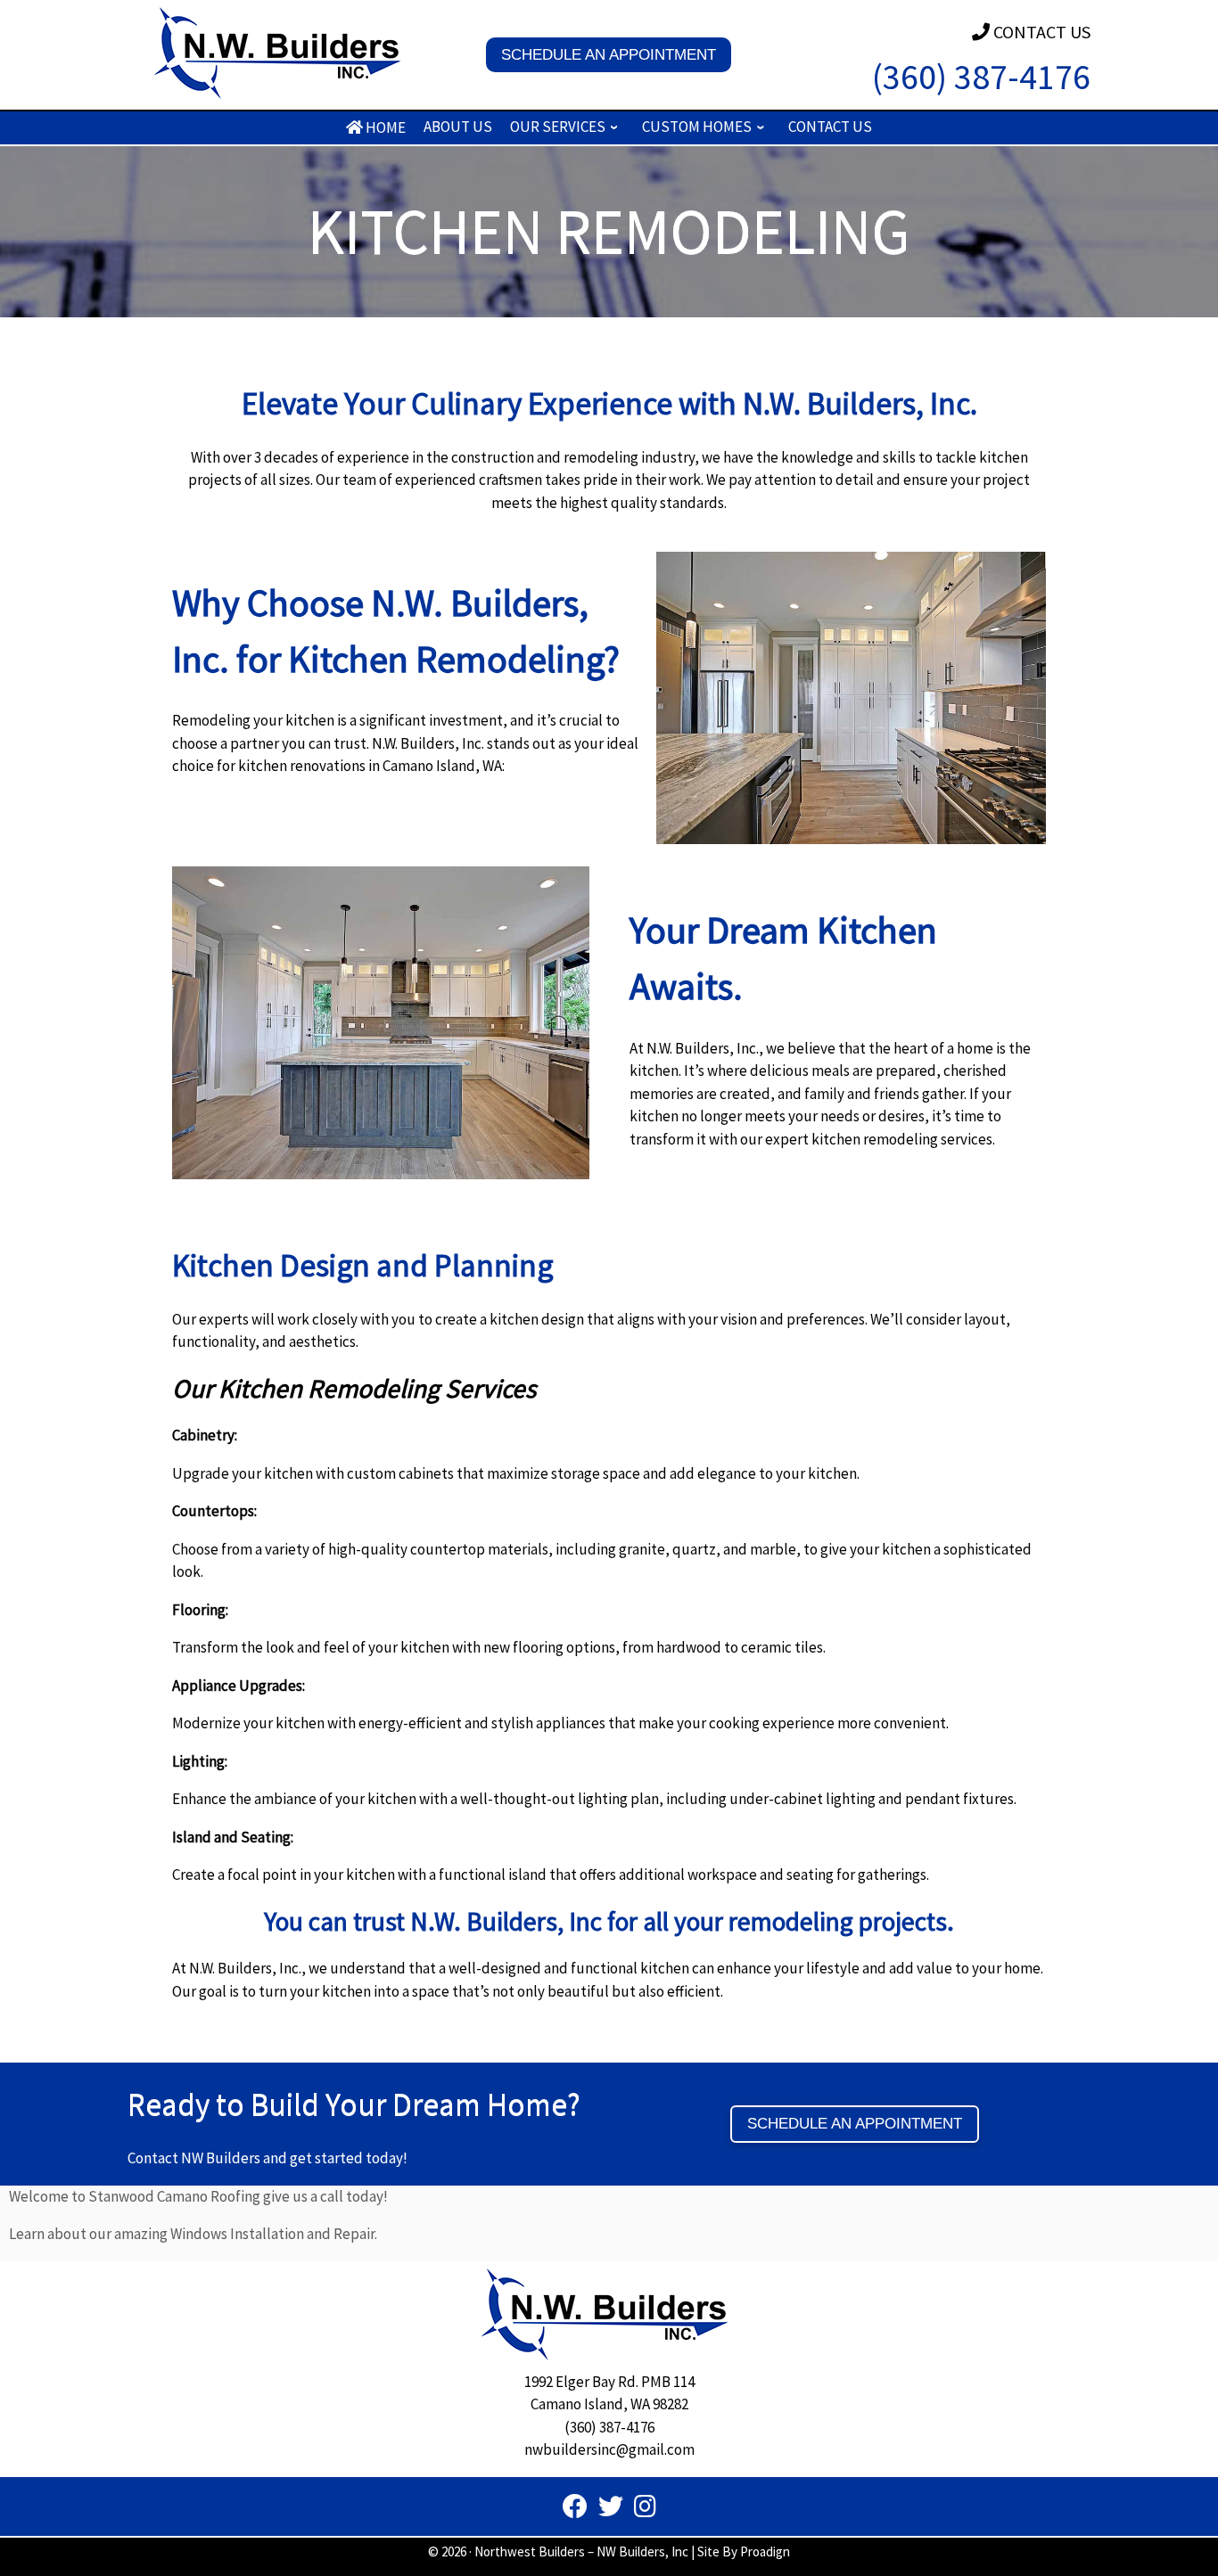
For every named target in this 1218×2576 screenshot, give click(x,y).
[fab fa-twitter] (611, 2510)
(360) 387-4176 (981, 78)
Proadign (765, 2551)
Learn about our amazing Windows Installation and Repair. (193, 2234)
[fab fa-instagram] (645, 2510)
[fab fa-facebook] (575, 2510)
